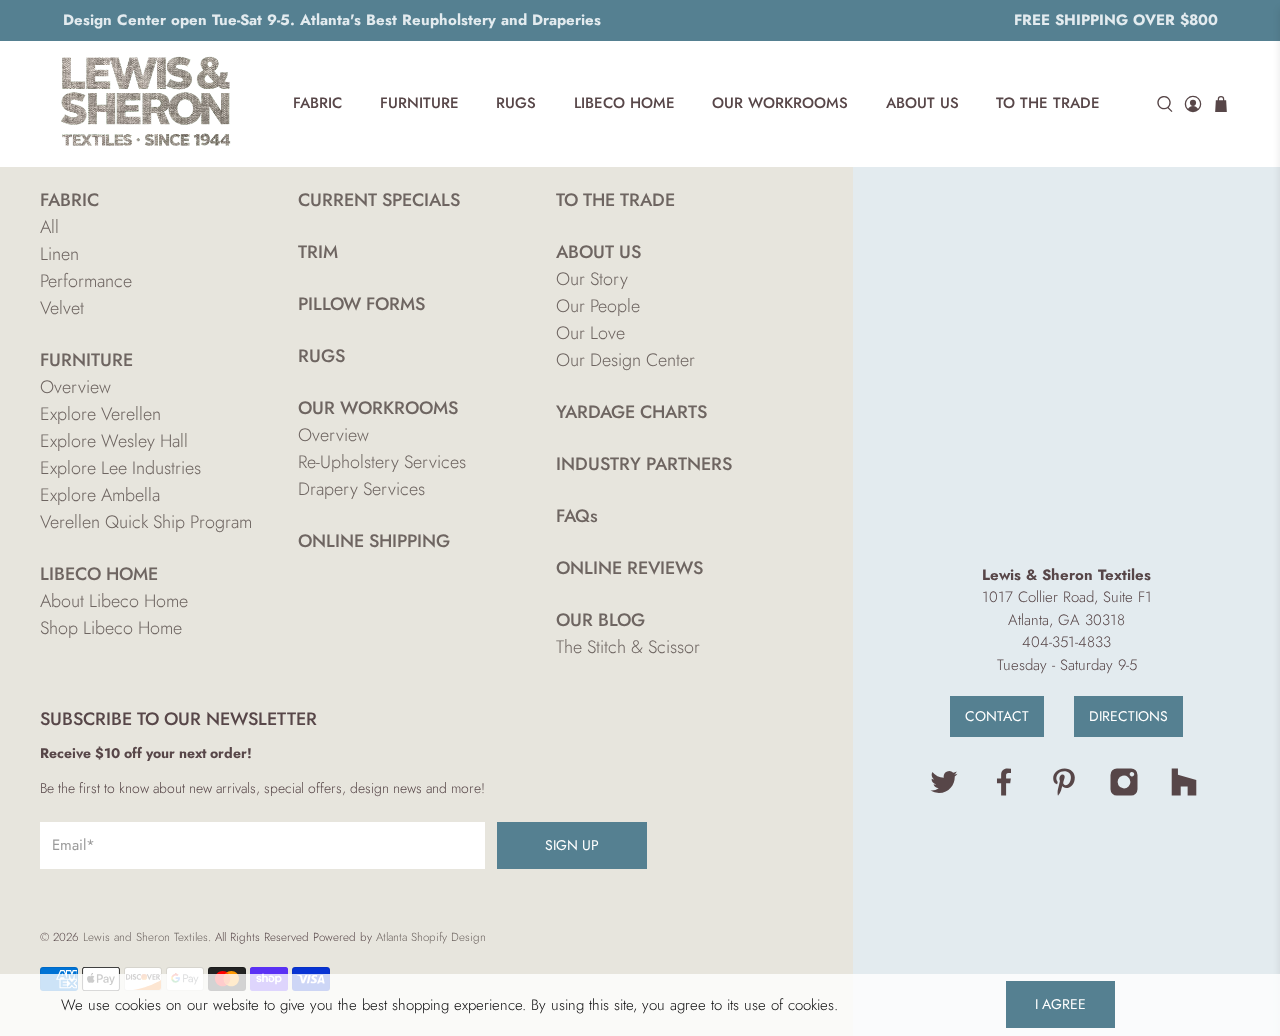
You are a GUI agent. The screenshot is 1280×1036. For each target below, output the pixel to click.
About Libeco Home (114, 601)
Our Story (592, 279)
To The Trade (1048, 103)
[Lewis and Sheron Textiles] (146, 104)
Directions (1128, 716)
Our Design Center (625, 360)
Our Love (590, 333)
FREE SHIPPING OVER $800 (1116, 20)
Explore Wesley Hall (114, 441)
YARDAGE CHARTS (631, 412)
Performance (86, 281)
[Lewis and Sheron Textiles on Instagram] (1124, 792)
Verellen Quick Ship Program (146, 522)
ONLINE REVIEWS (629, 568)
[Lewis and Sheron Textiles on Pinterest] (1064, 792)
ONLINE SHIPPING (374, 541)
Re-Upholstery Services (382, 462)
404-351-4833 (1066, 642)
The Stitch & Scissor (628, 647)
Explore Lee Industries (120, 468)
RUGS (321, 356)
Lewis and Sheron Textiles (145, 937)
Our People (598, 306)
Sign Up (572, 845)
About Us (922, 103)
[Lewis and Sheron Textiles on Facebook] (1004, 792)
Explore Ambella (100, 495)
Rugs (516, 103)
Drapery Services (361, 489)
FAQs (577, 516)
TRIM (318, 252)
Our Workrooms (780, 103)
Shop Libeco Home (111, 628)
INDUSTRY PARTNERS (644, 464)
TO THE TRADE (615, 200)
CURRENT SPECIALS (379, 200)
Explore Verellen (100, 414)
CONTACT (997, 716)
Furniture (419, 103)
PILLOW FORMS (361, 304)
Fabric (317, 103)
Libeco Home (624, 103)
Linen (59, 254)
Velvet (62, 308)
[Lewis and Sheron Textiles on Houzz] (1184, 792)
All (49, 227)
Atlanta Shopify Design (431, 937)
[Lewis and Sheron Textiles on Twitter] (944, 792)
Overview (75, 387)
